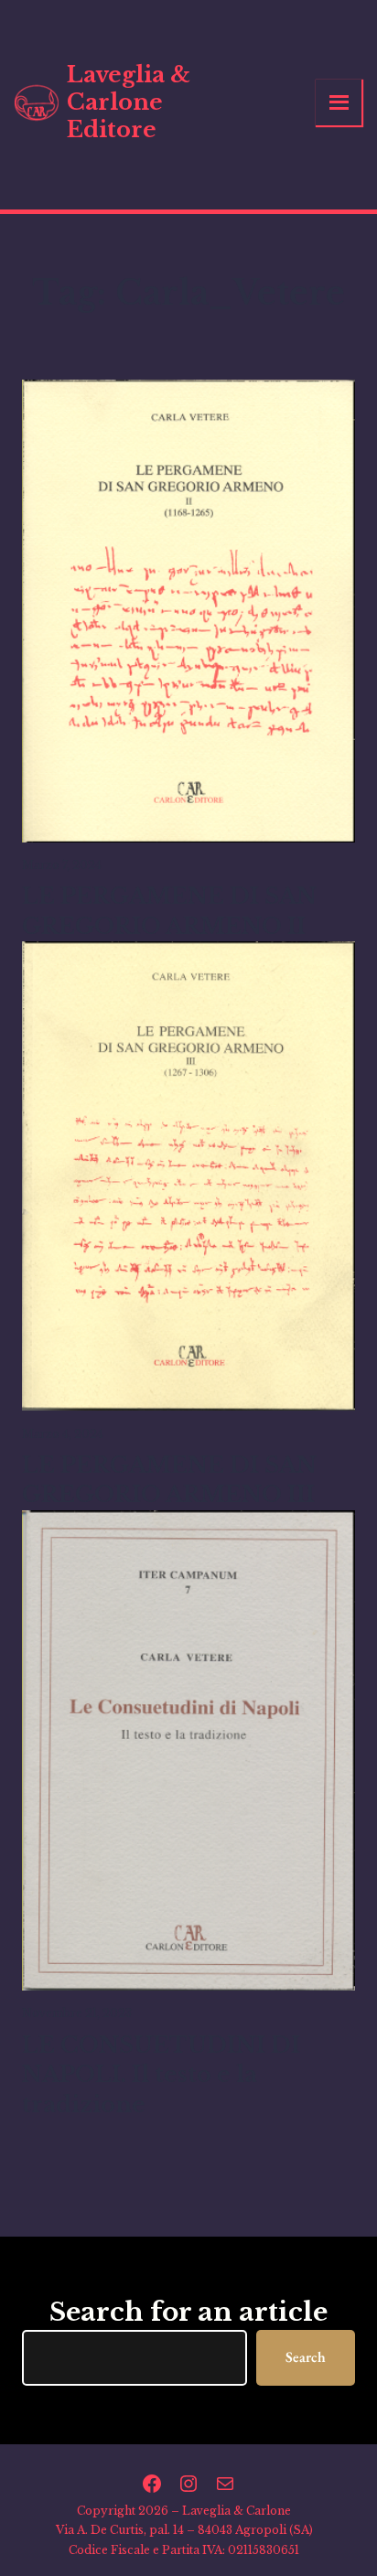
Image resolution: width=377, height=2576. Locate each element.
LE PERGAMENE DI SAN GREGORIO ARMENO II (169, 911)
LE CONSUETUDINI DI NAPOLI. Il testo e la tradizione (161, 2075)
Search (306, 2357)
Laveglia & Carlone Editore (129, 102)
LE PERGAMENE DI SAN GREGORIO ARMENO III (169, 1480)
